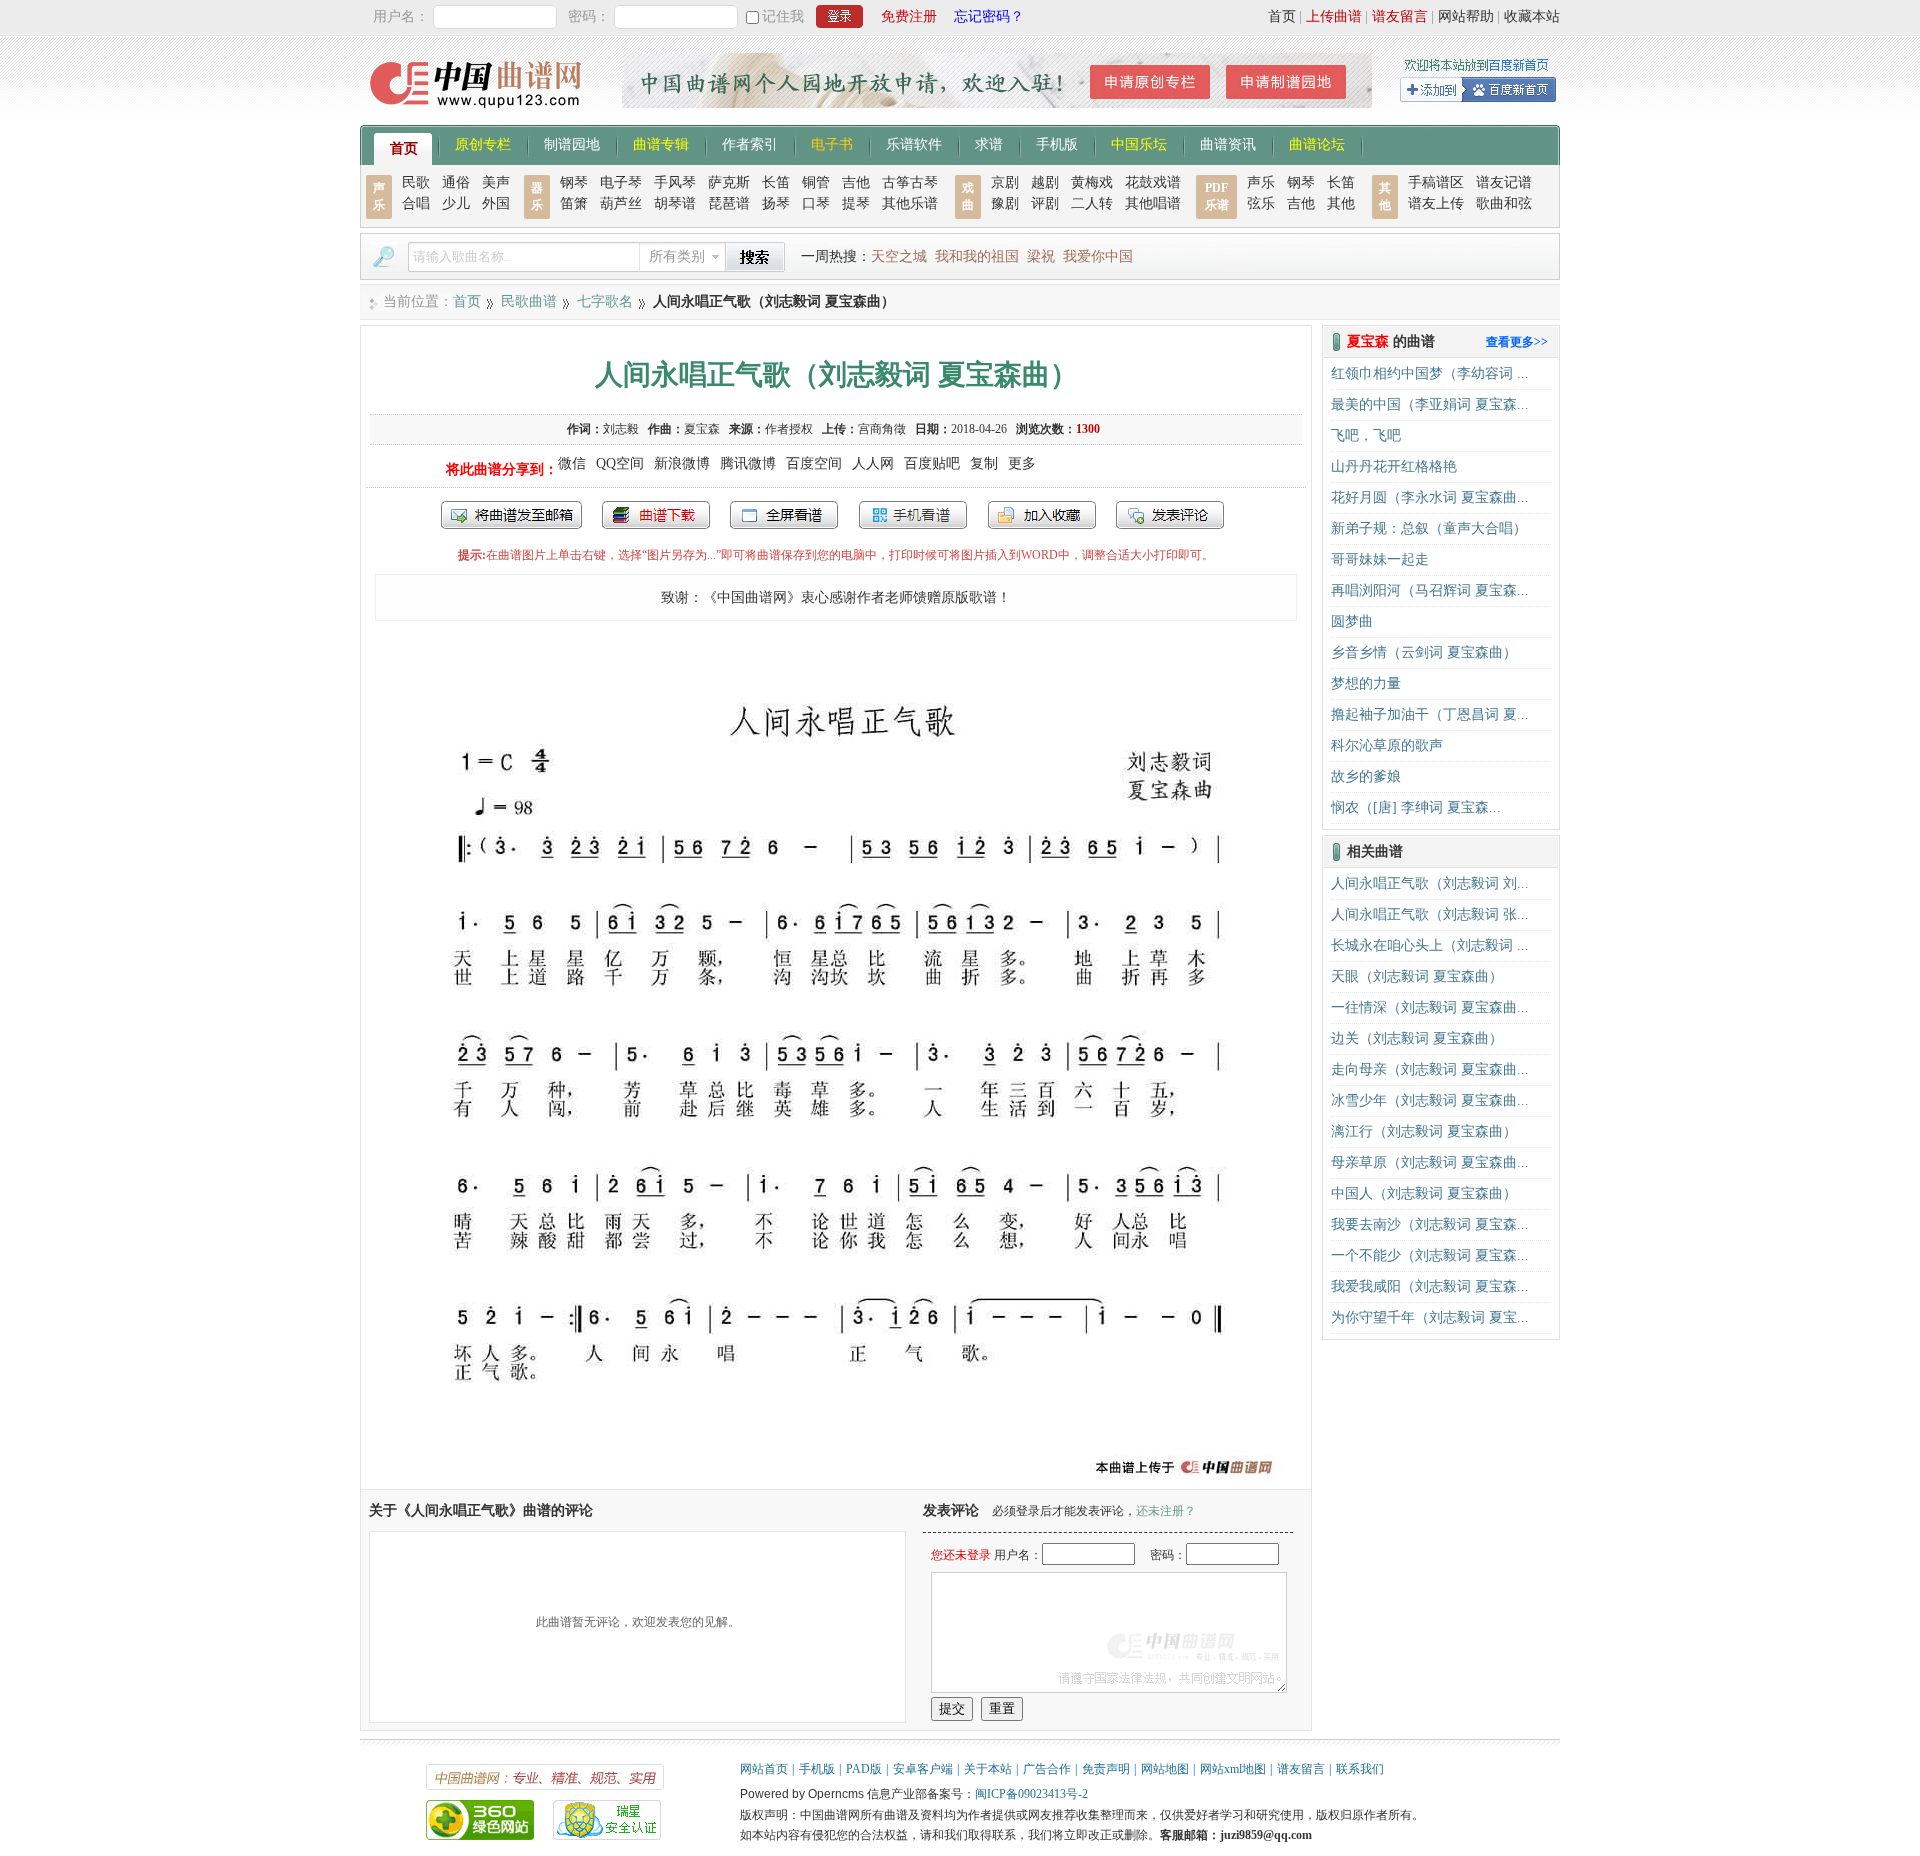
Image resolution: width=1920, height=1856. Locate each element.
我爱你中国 (1098, 256)
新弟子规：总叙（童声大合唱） (1429, 528)
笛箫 (574, 203)
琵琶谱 (729, 203)
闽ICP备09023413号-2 (1031, 1794)
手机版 (1057, 143)
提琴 (856, 203)
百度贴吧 (932, 463)
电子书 (832, 143)
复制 (984, 463)
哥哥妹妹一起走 (1380, 559)
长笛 (776, 182)
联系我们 (1360, 1769)
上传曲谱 (1334, 16)
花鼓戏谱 (1153, 182)
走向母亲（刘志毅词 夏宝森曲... (1430, 1069)
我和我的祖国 (977, 256)
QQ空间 (620, 463)
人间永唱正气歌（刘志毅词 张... (1430, 914)
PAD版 (864, 1769)
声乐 (1261, 182)
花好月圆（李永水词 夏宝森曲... (1430, 497)
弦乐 (1261, 203)
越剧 (1045, 182)
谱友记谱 (1504, 182)
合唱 (416, 203)
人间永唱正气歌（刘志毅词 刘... (1430, 883)
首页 (1282, 16)
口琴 (816, 203)
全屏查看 (784, 515)
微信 (572, 463)
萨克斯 (729, 182)
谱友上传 (1436, 203)
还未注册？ (1166, 1511)
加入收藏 (1042, 515)
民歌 (416, 182)
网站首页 (764, 1769)
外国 (496, 203)
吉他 (856, 182)
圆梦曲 (1352, 621)
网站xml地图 (1233, 1769)
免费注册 (909, 16)
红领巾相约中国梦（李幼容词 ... (1430, 373)
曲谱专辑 (661, 143)
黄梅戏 (1092, 182)
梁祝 (1041, 256)
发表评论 (1170, 515)
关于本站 (988, 1769)
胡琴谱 (675, 203)
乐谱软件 (914, 143)
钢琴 (574, 182)
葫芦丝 (621, 203)
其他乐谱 (910, 203)
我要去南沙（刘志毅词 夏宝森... (1430, 1224)
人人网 (873, 463)
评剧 (1045, 203)
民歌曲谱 (529, 301)
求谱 (989, 143)
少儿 (456, 203)
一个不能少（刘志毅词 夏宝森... (1430, 1255)
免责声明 (1106, 1769)
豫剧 (1005, 203)
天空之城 (899, 256)
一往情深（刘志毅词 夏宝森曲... (1430, 1007)
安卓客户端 (923, 1769)
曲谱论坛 (1317, 143)
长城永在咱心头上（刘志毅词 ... (1430, 945)
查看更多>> (1517, 342)
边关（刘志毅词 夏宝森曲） (1417, 1038)
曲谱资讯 (1228, 143)
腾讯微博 (748, 463)
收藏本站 (1532, 16)
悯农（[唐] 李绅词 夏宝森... (1416, 807)
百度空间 (814, 463)
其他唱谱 (1153, 203)
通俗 (456, 182)
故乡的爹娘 (1366, 776)
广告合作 (1047, 1769)
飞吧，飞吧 (1366, 435)
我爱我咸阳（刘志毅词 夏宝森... (1430, 1286)
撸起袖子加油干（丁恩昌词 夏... (1430, 714)
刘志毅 (621, 429)
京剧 (1005, 182)
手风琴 (675, 182)
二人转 (1092, 203)
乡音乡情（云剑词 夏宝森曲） (1424, 652)
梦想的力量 (1366, 683)
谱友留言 (1400, 16)
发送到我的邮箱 (511, 515)
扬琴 (776, 203)
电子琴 (621, 182)
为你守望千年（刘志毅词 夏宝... (1430, 1317)
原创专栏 (483, 143)
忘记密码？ (989, 16)
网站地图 (1165, 1769)
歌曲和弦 (1504, 203)
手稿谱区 (1436, 182)
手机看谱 (913, 515)
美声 (496, 182)
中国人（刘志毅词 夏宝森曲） (1424, 1193)
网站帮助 (1466, 16)
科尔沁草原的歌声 (1387, 745)
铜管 (816, 182)
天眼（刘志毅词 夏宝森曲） (1417, 976)
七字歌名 (605, 301)
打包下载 (656, 515)
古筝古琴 (910, 182)
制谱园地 (572, 143)
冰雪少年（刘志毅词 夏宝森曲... (1430, 1100)
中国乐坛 (1139, 143)
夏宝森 (702, 429)
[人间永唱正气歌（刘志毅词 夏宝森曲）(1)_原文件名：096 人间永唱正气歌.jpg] (836, 1479)
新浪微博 (682, 463)
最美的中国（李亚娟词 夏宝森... (1430, 404)
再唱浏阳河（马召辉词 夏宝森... (1430, 590)
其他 (1341, 203)
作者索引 (750, 143)
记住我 (783, 16)
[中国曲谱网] (478, 114)
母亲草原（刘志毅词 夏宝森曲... (1430, 1162)
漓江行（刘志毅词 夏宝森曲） (1424, 1131)
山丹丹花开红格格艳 (1394, 466)
